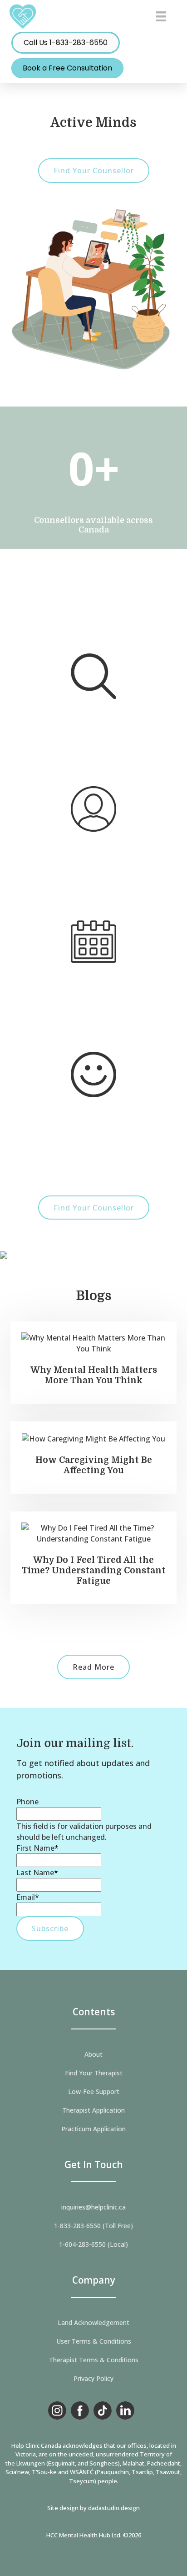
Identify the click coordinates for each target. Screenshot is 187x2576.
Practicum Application (93, 2129)
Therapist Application (93, 2110)
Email (28, 1897)
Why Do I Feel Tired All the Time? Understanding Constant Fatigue (94, 1571)
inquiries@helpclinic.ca (93, 2207)
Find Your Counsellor (94, 171)
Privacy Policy (93, 2379)
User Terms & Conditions (94, 2341)
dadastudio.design (114, 2508)
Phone (27, 1802)
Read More (93, 1667)
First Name (37, 1848)
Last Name (37, 1873)
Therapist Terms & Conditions (94, 2360)
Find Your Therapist (94, 2073)
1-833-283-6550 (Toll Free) (93, 2226)
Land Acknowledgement (93, 2323)
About (93, 2054)
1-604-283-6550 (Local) (93, 2245)
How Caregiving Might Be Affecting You (94, 1465)
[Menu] (161, 16)
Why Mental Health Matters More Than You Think (94, 1375)
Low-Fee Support (94, 2092)
